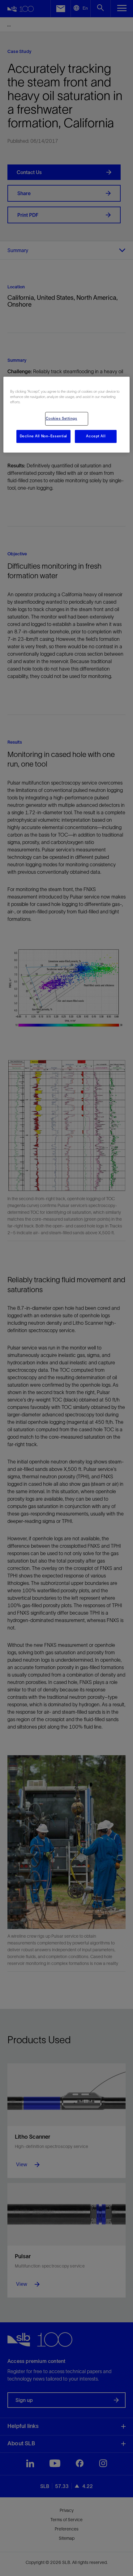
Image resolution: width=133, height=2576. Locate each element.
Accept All (96, 436)
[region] (67, 415)
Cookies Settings (62, 418)
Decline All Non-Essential (43, 436)
